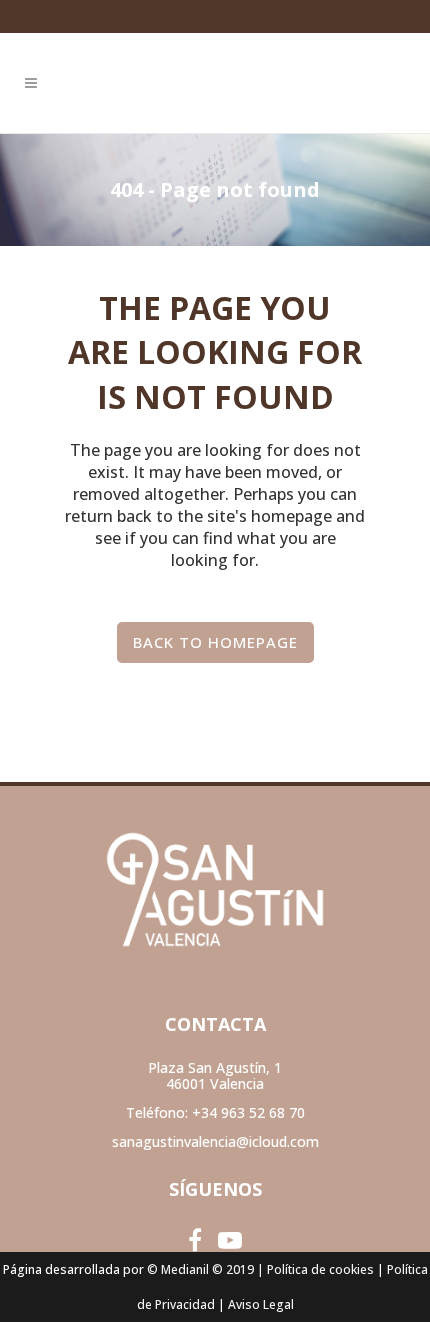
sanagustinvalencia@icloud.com (215, 1141)
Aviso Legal (261, 1304)
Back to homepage (215, 642)
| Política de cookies (315, 1269)
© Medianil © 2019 (200, 1269)
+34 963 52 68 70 (248, 1112)
